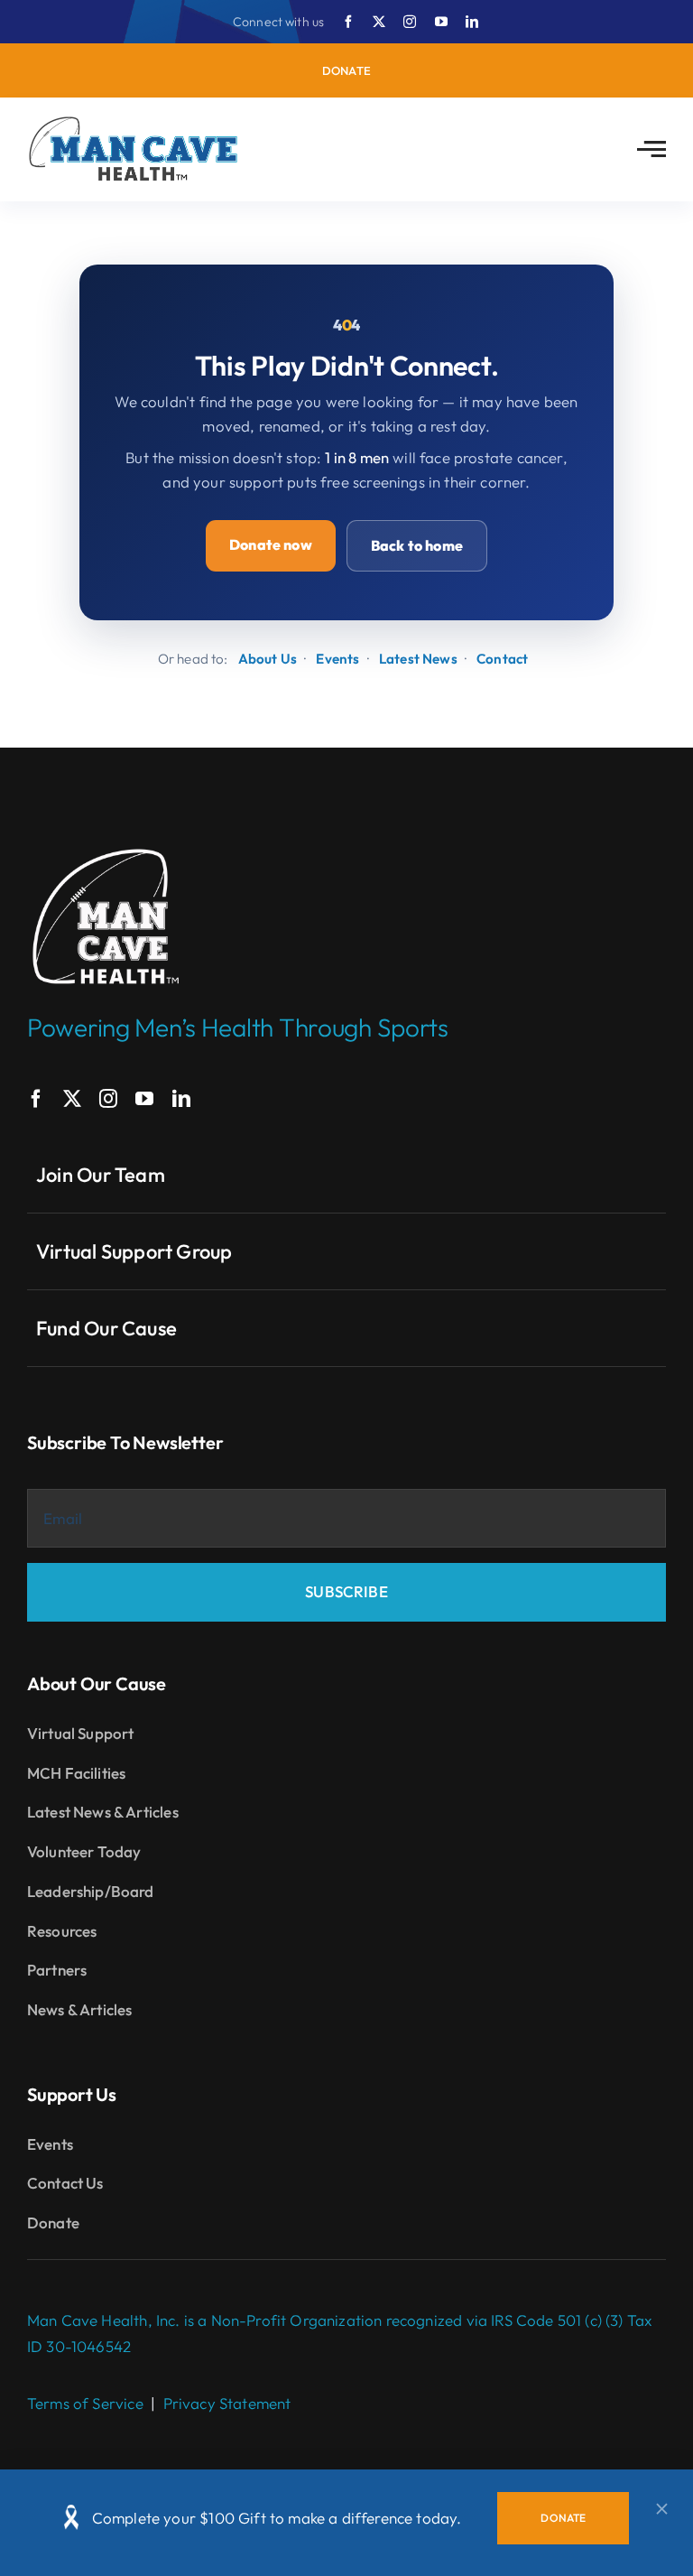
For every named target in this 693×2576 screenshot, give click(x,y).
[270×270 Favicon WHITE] (106, 846)
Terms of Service (85, 2403)
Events (337, 659)
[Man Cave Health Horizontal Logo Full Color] (135, 123)
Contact (502, 659)
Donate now (271, 544)
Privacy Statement (227, 2403)
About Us (268, 659)
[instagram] (410, 22)
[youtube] (441, 22)
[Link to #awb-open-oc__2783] (651, 149)
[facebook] (348, 22)
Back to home (417, 545)
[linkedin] (472, 22)
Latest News (418, 659)
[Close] (662, 2509)
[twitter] (379, 22)
